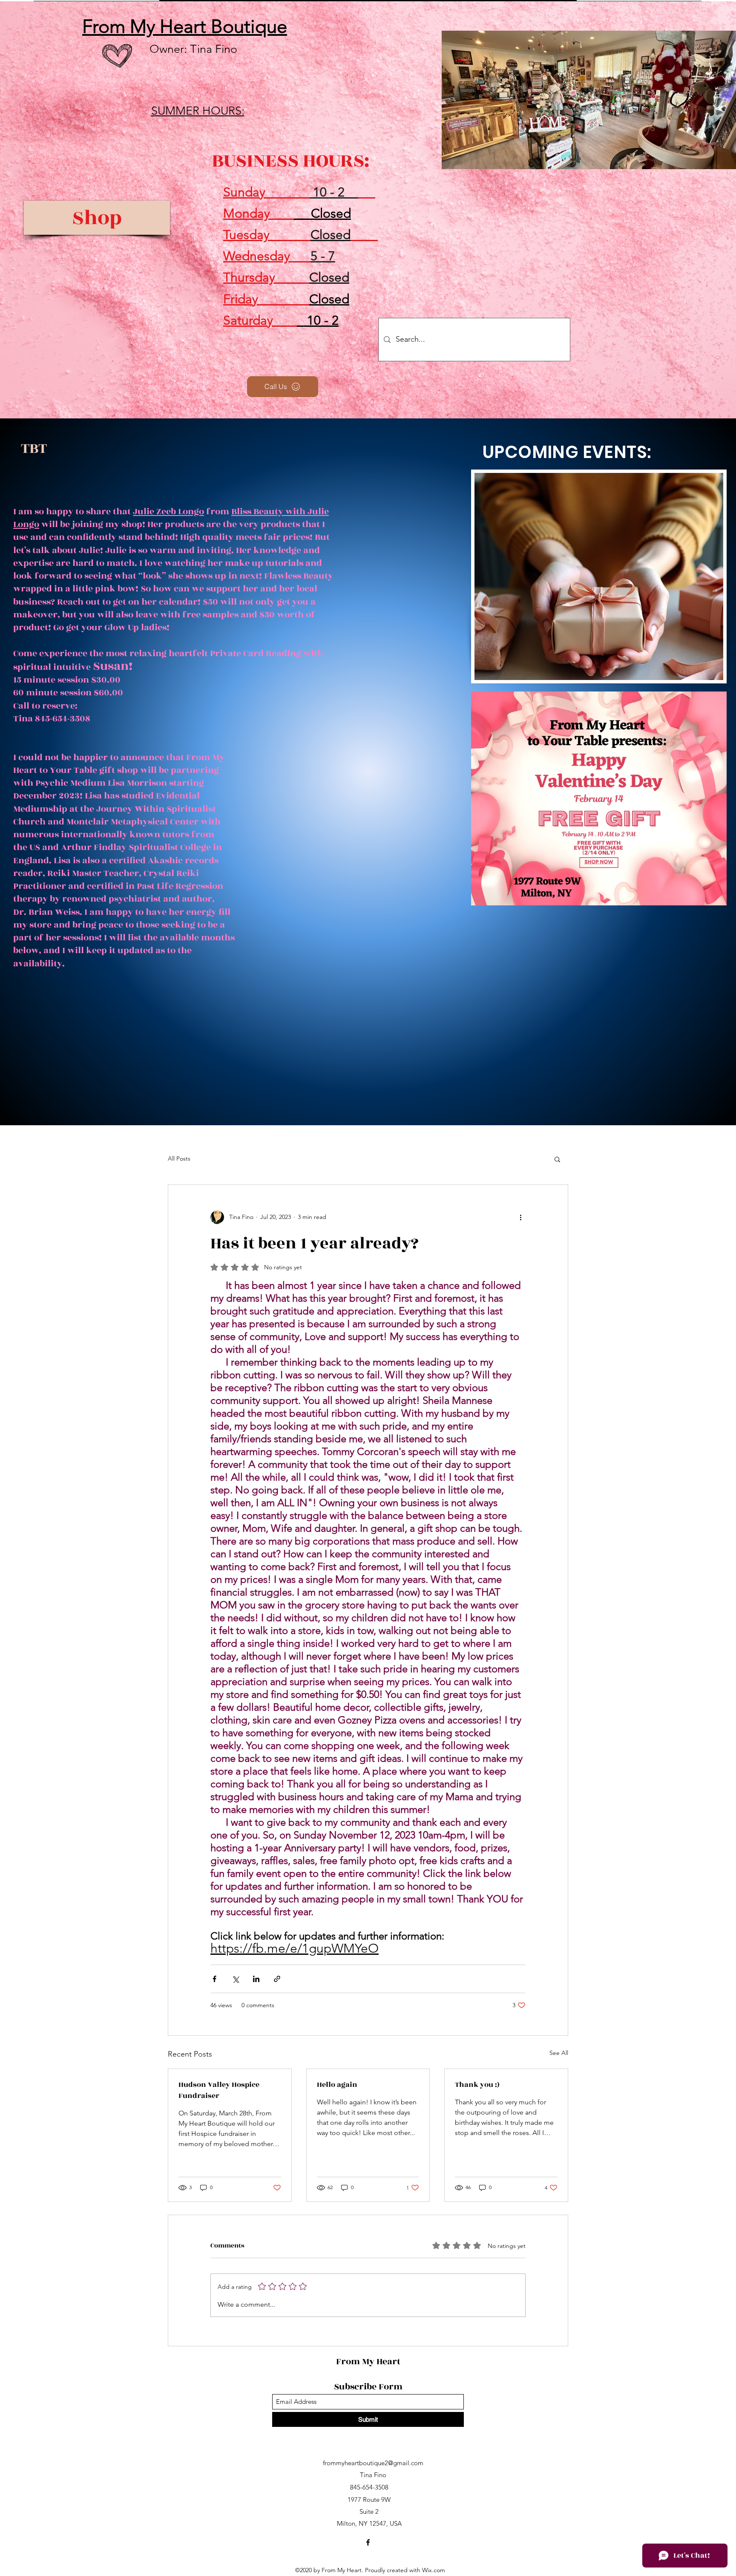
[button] (557, 1159)
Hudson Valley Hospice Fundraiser (219, 2090)
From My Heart (369, 2361)
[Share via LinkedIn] (256, 1979)
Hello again (337, 2085)
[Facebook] (368, 2542)
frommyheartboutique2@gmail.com (373, 2463)
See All (559, 2053)
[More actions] (520, 1217)
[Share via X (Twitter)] (235, 1979)
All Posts (179, 1158)
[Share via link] (277, 1979)
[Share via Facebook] (214, 1979)
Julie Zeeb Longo (168, 511)
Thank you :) (477, 2085)
